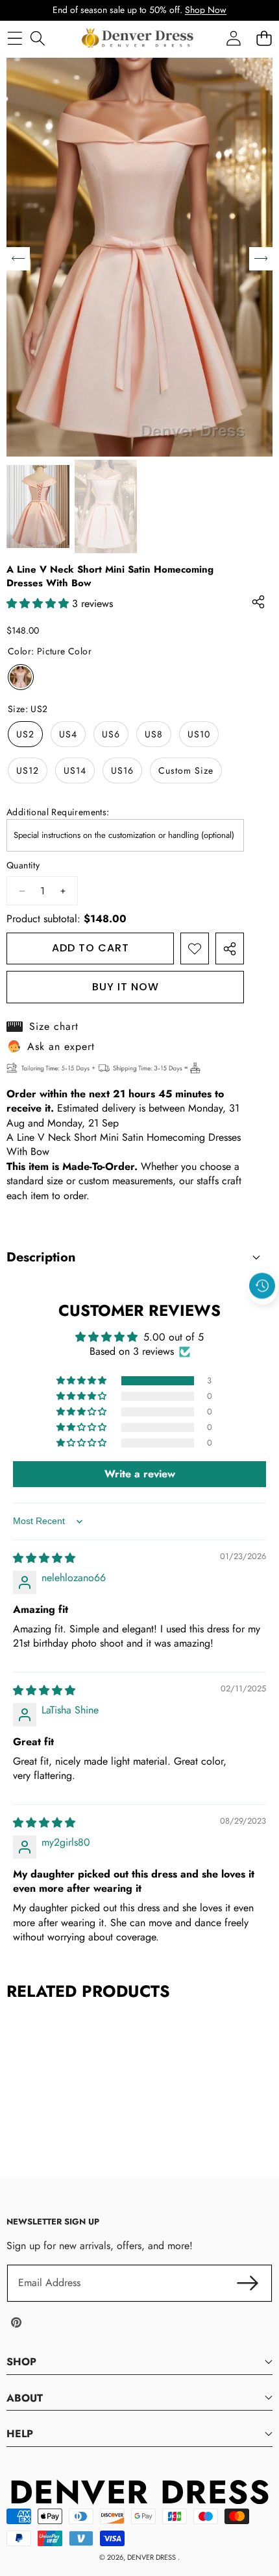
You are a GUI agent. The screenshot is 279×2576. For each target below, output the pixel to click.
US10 (199, 734)
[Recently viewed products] (262, 1286)
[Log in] (233, 38)
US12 (28, 770)
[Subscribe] (248, 2283)
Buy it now (126, 987)
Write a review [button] (140, 1474)
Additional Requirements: (58, 812)
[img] (44, 1558)
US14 (75, 770)
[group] (38, 507)
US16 (122, 770)
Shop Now (206, 10)
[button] (263, 1316)
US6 (111, 734)
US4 (68, 734)
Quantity (23, 865)
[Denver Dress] (139, 38)
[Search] (37, 38)
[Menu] (15, 38)
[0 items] (264, 38)
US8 (154, 734)
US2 (25, 734)
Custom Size (186, 770)
